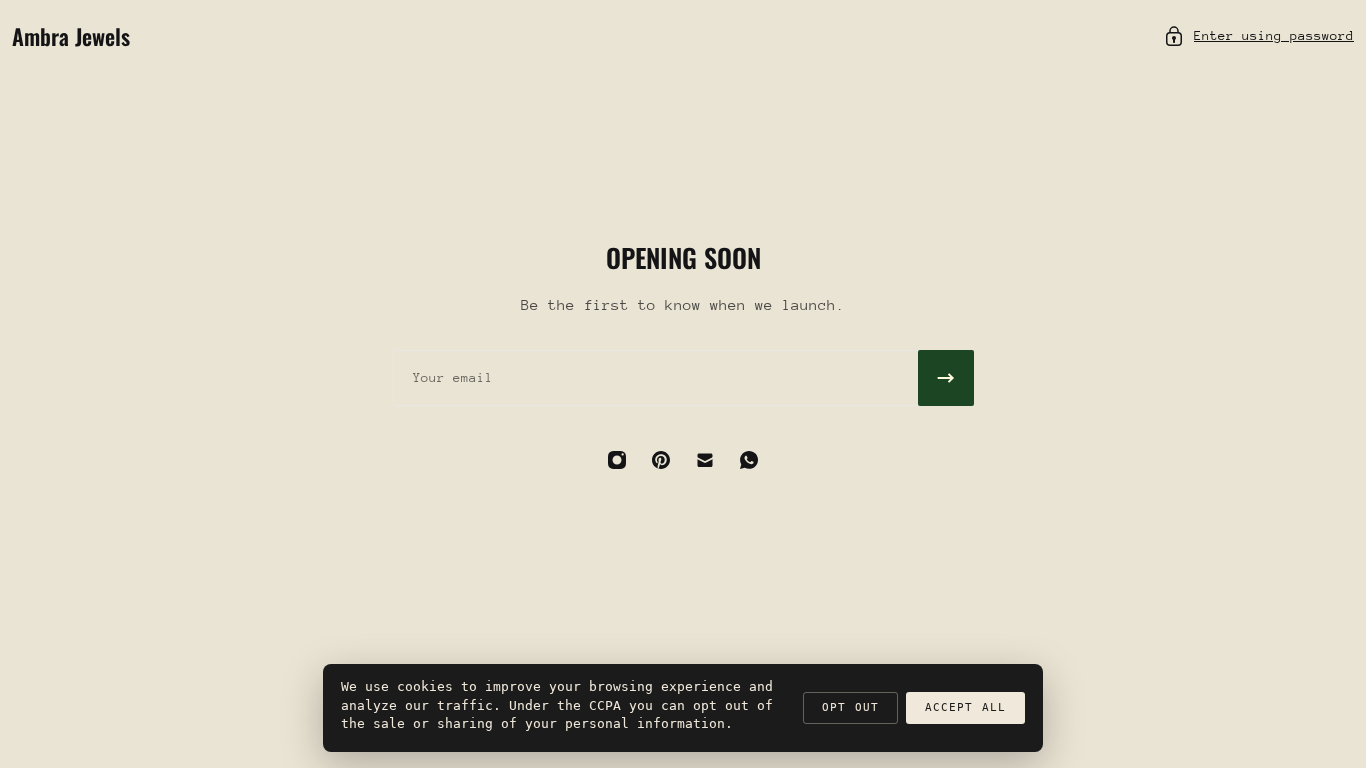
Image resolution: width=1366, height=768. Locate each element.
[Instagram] (617, 460)
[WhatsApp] (749, 460)
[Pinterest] (661, 460)
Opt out (850, 707)
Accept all (965, 707)
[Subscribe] (946, 378)
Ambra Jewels (71, 36)
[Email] (705, 460)
